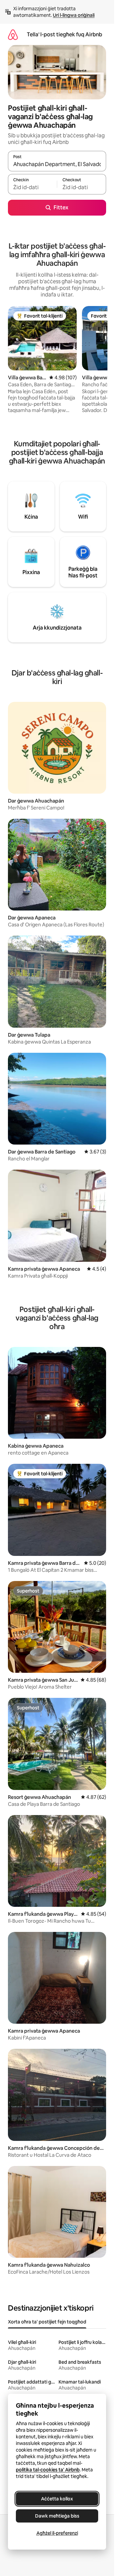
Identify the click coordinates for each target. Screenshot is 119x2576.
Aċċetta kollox (57, 2499)
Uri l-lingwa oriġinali (74, 15)
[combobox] (57, 164)
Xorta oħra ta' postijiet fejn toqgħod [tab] (47, 2322)
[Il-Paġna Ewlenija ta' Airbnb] (13, 34)
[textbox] (32, 187)
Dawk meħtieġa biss (57, 2516)
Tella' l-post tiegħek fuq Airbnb (64, 34)
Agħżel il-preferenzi (57, 2533)
